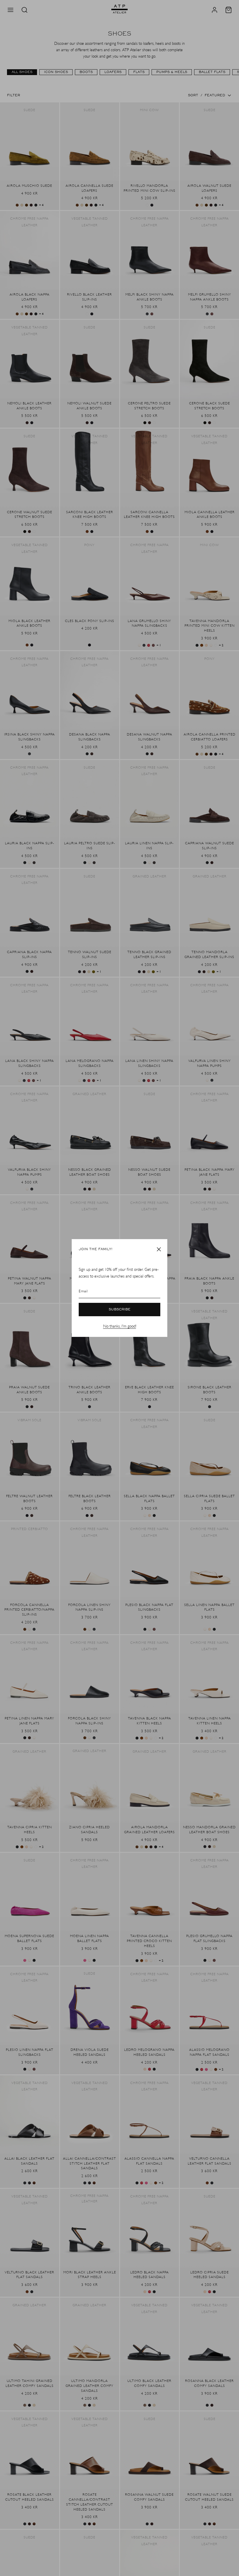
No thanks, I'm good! (120, 1326)
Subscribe (120, 1310)
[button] (159, 1249)
